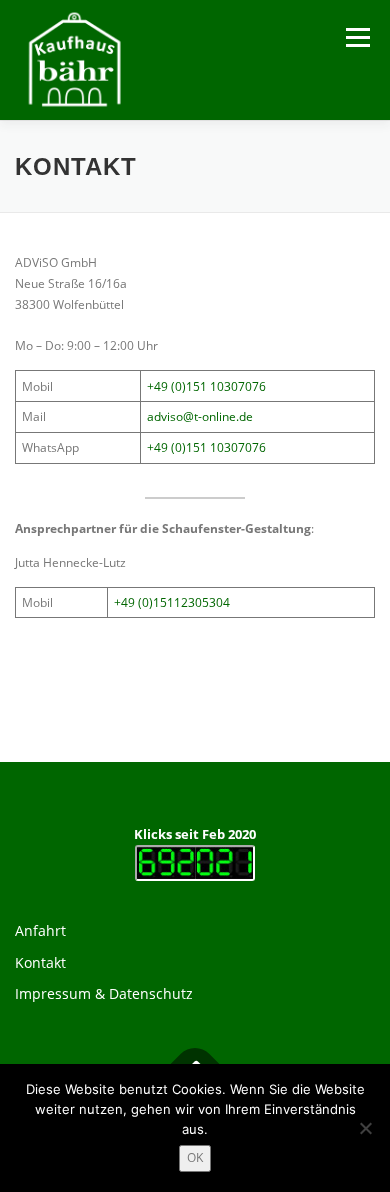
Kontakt (40, 962)
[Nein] (365, 1128)
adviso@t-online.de (200, 416)
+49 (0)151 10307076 (206, 386)
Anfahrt (40, 930)
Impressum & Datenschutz (104, 993)
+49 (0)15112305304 (172, 602)
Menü (356, 37)
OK (195, 1157)
